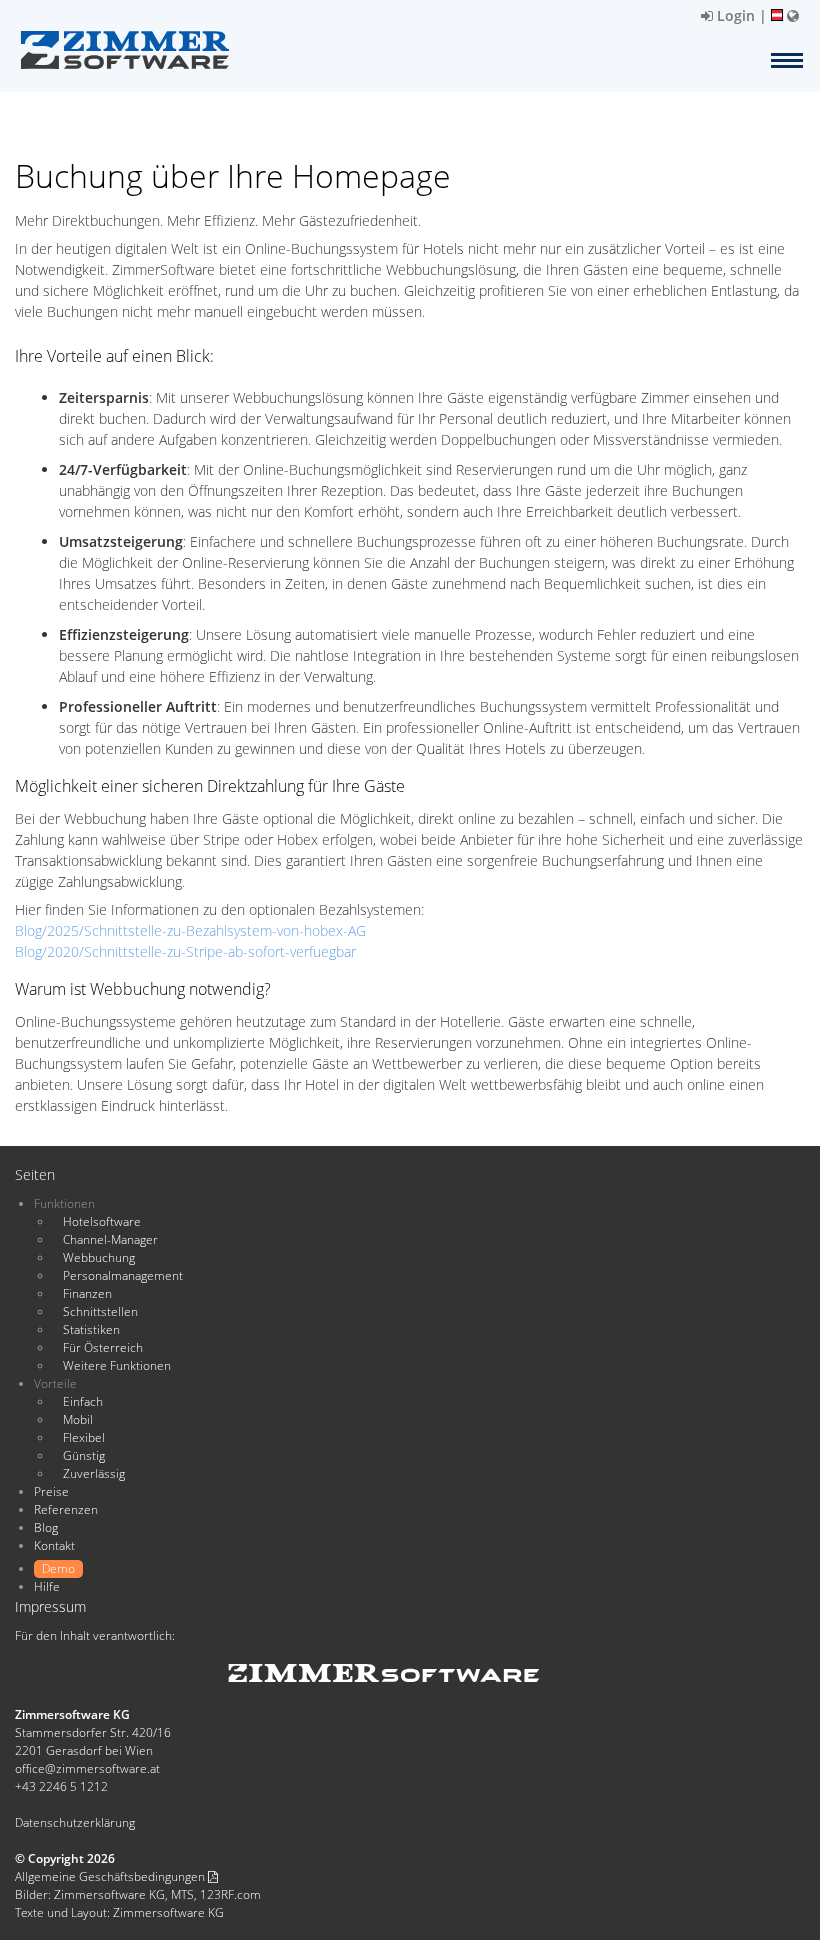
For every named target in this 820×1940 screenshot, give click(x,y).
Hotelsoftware (102, 1221)
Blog (46, 1527)
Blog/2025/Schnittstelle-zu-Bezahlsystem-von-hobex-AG (190, 930)
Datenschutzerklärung (75, 1822)
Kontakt (54, 1545)
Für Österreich (103, 1347)
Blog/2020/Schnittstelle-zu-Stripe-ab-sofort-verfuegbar (185, 951)
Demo (58, 1568)
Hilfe (47, 1586)
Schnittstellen (100, 1311)
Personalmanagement (123, 1275)
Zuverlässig (94, 1473)
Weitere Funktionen (117, 1365)
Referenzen (66, 1509)
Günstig (84, 1455)
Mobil (78, 1419)
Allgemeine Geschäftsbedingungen (111, 1876)
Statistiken (91, 1329)
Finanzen (87, 1293)
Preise (51, 1491)
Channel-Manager (110, 1239)
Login (734, 15)
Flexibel (84, 1437)
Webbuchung (99, 1257)
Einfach (83, 1401)
